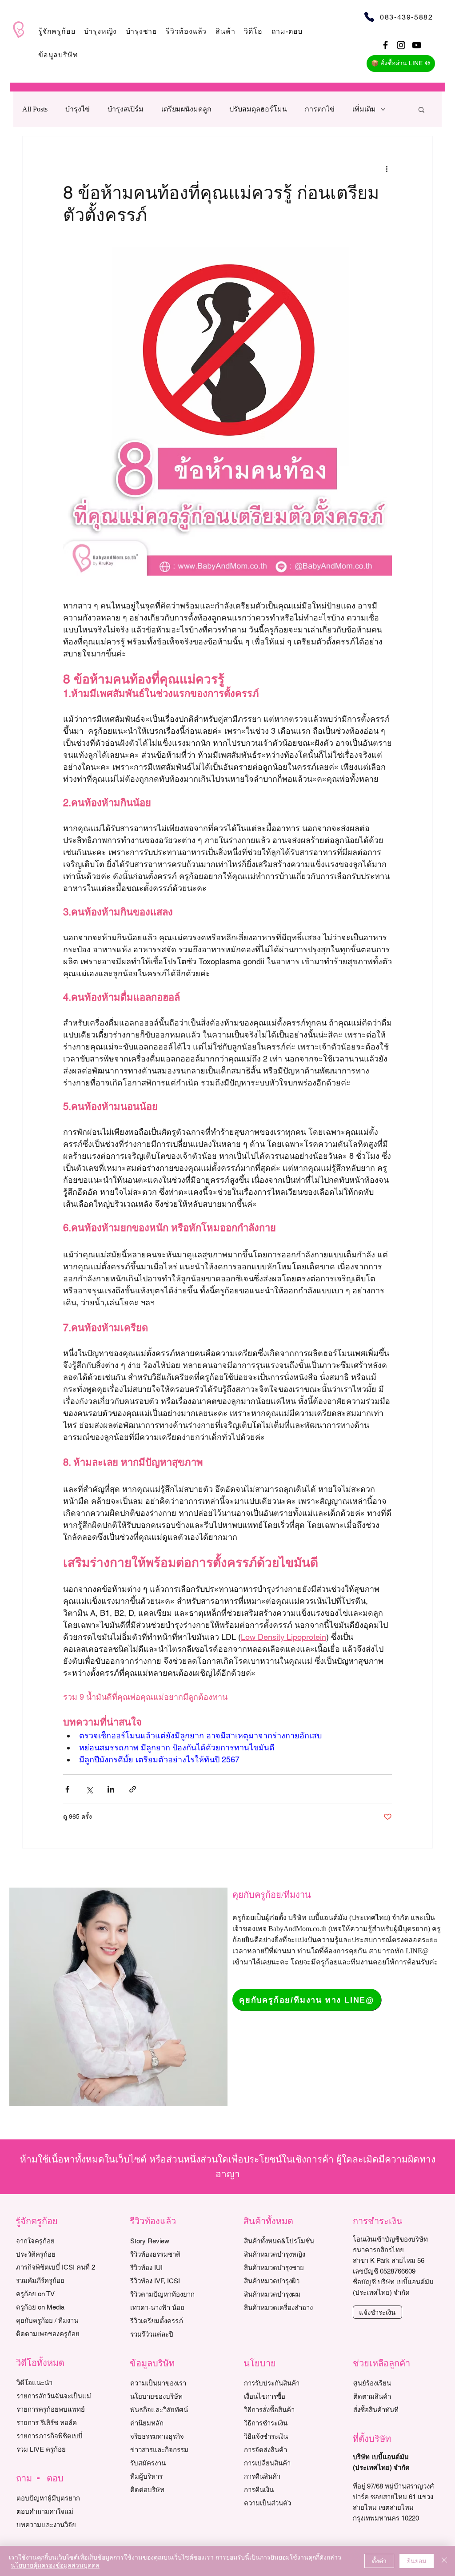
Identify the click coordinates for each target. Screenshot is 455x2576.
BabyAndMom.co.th (297, 1929)
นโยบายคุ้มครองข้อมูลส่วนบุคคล (55, 2565)
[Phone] (369, 17)
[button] (57, 31)
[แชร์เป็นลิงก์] (133, 1789)
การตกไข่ (320, 109)
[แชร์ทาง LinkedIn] (111, 1789)
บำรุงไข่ (78, 109)
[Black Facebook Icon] (385, 45)
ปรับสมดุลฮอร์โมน (258, 109)
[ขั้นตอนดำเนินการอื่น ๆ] (387, 168)
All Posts (35, 109)
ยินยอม (417, 2560)
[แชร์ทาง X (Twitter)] (89, 1789)
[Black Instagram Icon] (401, 45)
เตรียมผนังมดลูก (186, 109)
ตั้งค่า (379, 2560)
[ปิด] (444, 2561)
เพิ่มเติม (364, 109)
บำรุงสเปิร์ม (126, 109)
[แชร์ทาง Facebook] (67, 1789)
